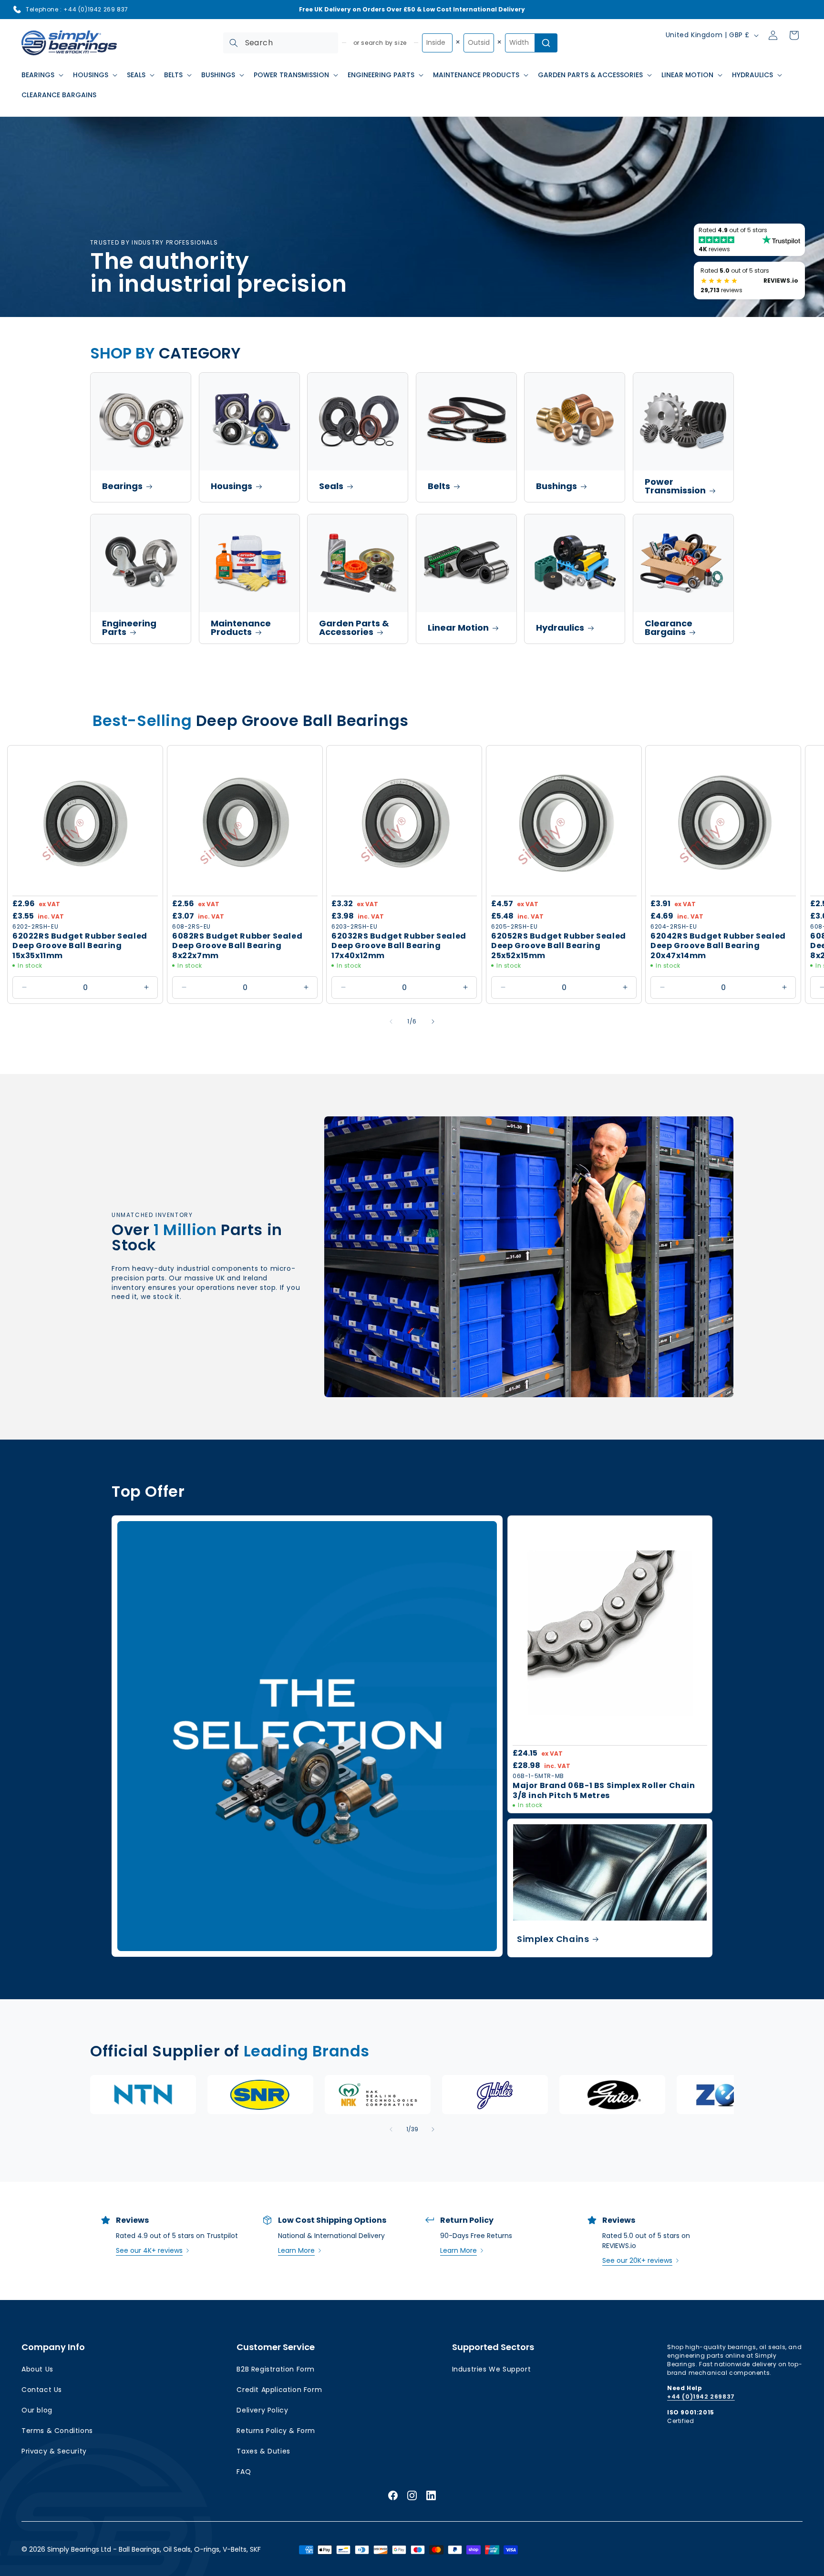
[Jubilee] (495, 2095)
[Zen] (730, 2095)
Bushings (556, 486)
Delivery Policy (262, 2410)
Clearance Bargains (669, 628)
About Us (37, 2369)
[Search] (234, 43)
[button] (41, 75)
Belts (439, 486)
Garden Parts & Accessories (354, 628)
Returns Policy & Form (276, 2431)
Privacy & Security (54, 2451)
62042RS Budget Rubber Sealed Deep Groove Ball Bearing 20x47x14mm (718, 946)
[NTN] (143, 2095)
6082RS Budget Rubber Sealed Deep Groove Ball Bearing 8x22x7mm (237, 946)
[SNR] (260, 2095)
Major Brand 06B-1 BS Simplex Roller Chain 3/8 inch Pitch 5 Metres (604, 1791)
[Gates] (612, 2095)
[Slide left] (391, 1022)
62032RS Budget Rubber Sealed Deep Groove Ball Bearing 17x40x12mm (399, 946)
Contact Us (42, 2390)
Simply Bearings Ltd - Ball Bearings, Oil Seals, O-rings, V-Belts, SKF (154, 2549)
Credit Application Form (279, 2390)
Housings (232, 486)
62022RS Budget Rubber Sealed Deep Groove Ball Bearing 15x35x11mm (80, 946)
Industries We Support (492, 2369)
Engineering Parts (129, 628)
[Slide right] (433, 1022)
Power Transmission (675, 486)
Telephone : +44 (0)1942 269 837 (77, 9)
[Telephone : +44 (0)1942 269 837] (17, 10)
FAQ (244, 2472)
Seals (331, 486)
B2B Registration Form (276, 2369)
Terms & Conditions (57, 2431)
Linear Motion (458, 628)
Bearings (122, 486)
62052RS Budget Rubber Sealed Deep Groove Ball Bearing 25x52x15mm (559, 946)
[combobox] (281, 43)
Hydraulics (560, 628)
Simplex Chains (553, 1938)
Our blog (37, 2410)
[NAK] (378, 2095)
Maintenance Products (241, 628)
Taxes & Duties (263, 2451)
